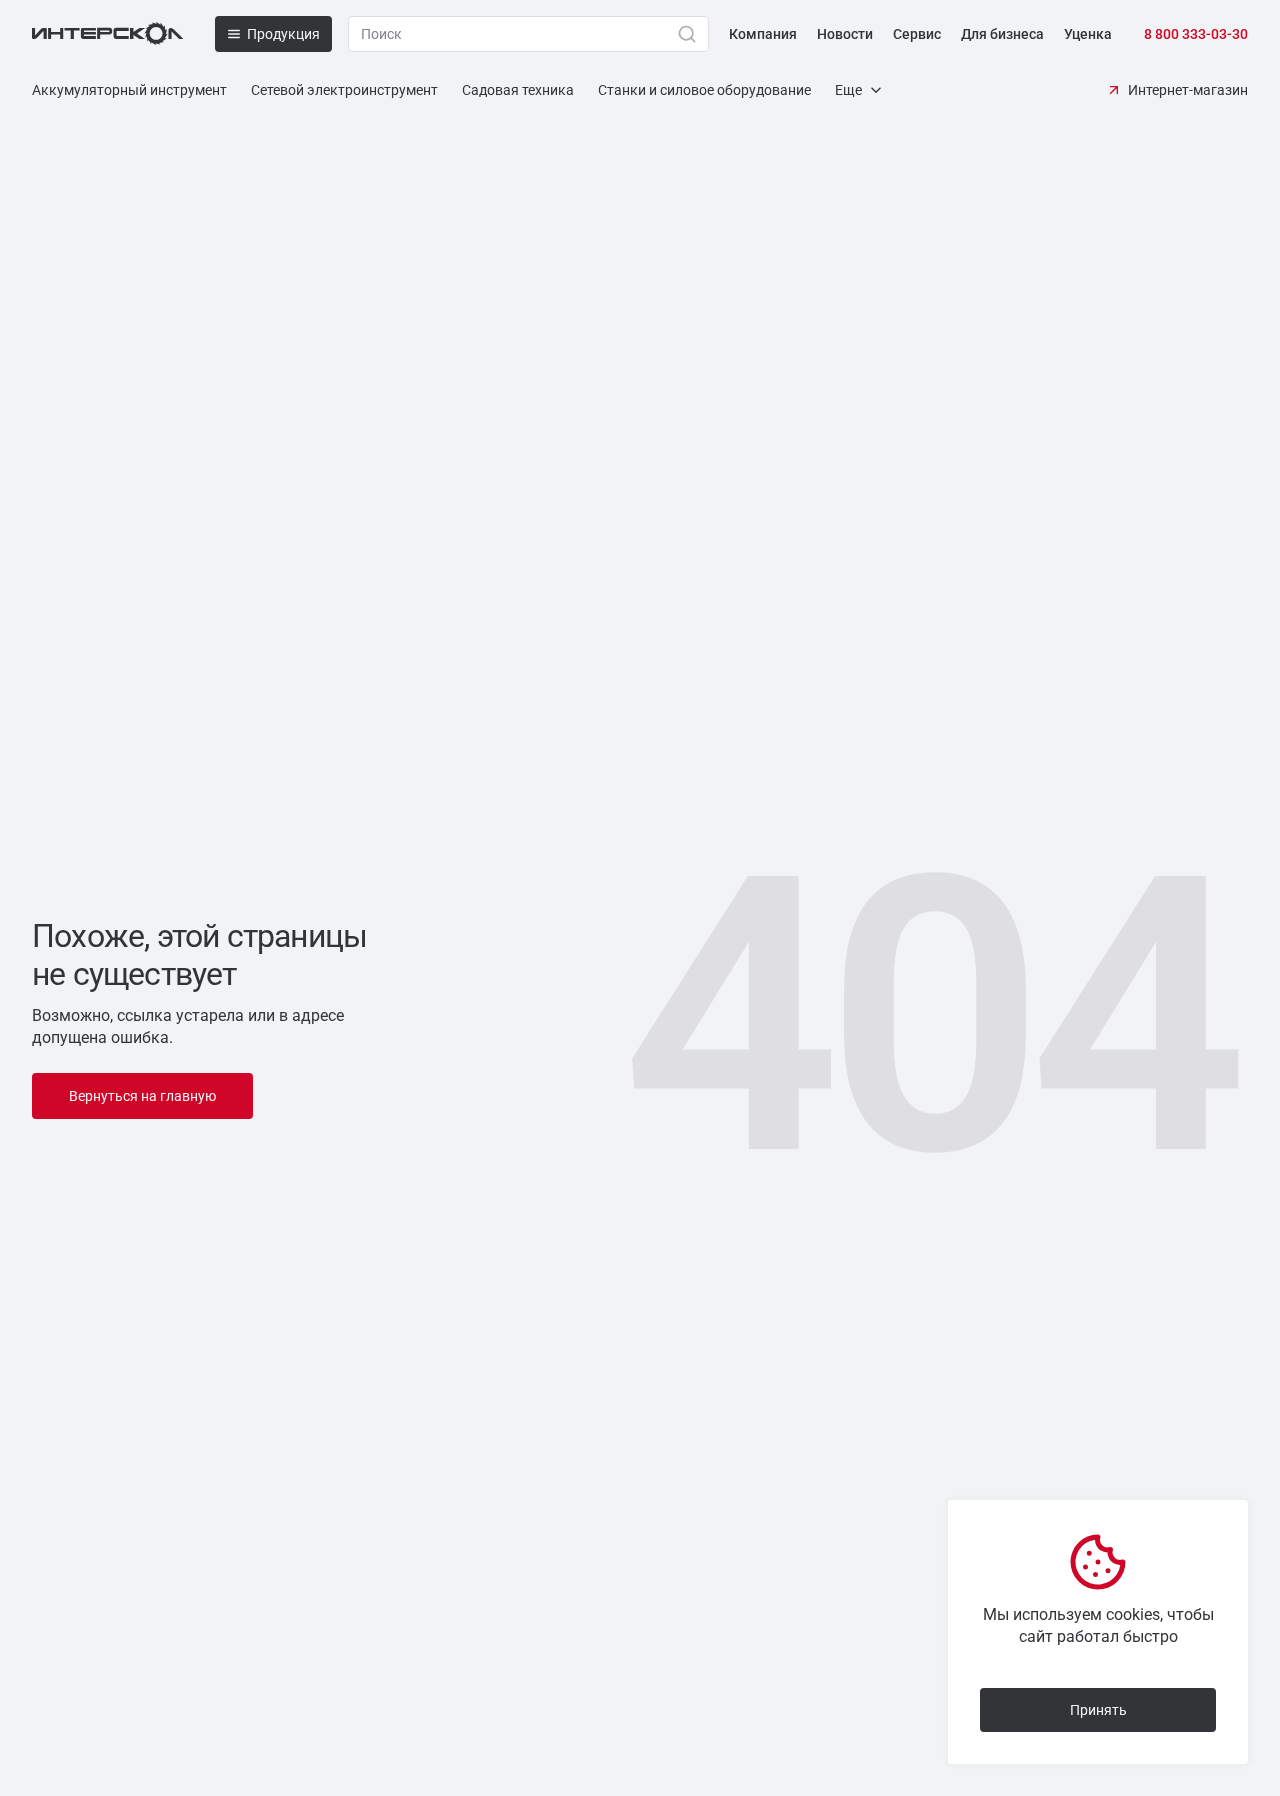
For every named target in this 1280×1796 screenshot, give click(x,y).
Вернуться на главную (142, 1096)
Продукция (283, 34)
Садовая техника (518, 90)
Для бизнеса (1002, 34)
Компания (763, 34)
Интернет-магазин (1188, 90)
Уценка (1088, 34)
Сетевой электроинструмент (344, 90)
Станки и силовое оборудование (704, 90)
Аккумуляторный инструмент (129, 90)
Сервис (917, 34)
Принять (1098, 1710)
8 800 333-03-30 (1196, 34)
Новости (845, 34)
